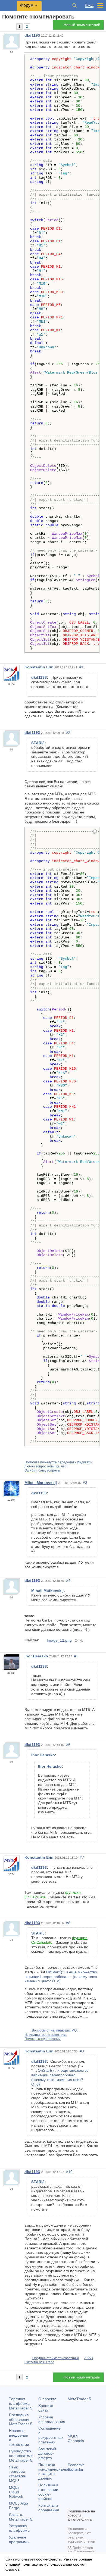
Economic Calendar (76, 2467)
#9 (82, 2051)
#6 (68, 1745)
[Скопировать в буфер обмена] (95, 60)
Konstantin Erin (39, 667)
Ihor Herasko (36, 1656)
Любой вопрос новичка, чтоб (46, 1466)
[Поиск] (74, 5)
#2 (68, 733)
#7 (82, 1857)
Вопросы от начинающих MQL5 (56, 2030)
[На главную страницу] (4, 26)
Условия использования (52, 2419)
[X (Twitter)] (88, 2495)
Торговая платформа (21, 2403)
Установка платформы (20, 2528)
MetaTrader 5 (79, 2399)
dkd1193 (32, 35)
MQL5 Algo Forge (18, 2505)
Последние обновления (21, 2420)
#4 (68, 1580)
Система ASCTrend (39, 2362)
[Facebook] (71, 2495)
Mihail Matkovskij (41, 1483)
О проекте (47, 2399)
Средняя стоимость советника (55, 2358)
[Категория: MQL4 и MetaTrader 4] (10, 26)
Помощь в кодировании (43, 2039)
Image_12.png (59, 1640)
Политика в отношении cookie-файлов (48, 2492)
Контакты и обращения (49, 2508)
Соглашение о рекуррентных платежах (51, 2435)
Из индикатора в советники (46, 2035)
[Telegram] (80, 2495)
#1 (82, 667)
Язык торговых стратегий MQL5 (18, 2474)
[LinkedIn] (80, 2504)
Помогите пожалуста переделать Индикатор (59, 1462)
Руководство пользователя (21, 2456)
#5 (76, 1656)
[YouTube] (71, 2504)
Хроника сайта (46, 2408)
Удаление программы (19, 2539)
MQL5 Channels (76, 2438)
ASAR (89, 2358)
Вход (89, 5)
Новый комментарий (82, 25)
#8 (68, 1923)
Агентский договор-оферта (47, 2453)
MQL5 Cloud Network (16, 2492)
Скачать (21, 2517)
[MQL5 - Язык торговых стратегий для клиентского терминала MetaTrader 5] (8, 6)
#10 (69, 2172)
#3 (85, 1483)
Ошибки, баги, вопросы (42, 1470)
